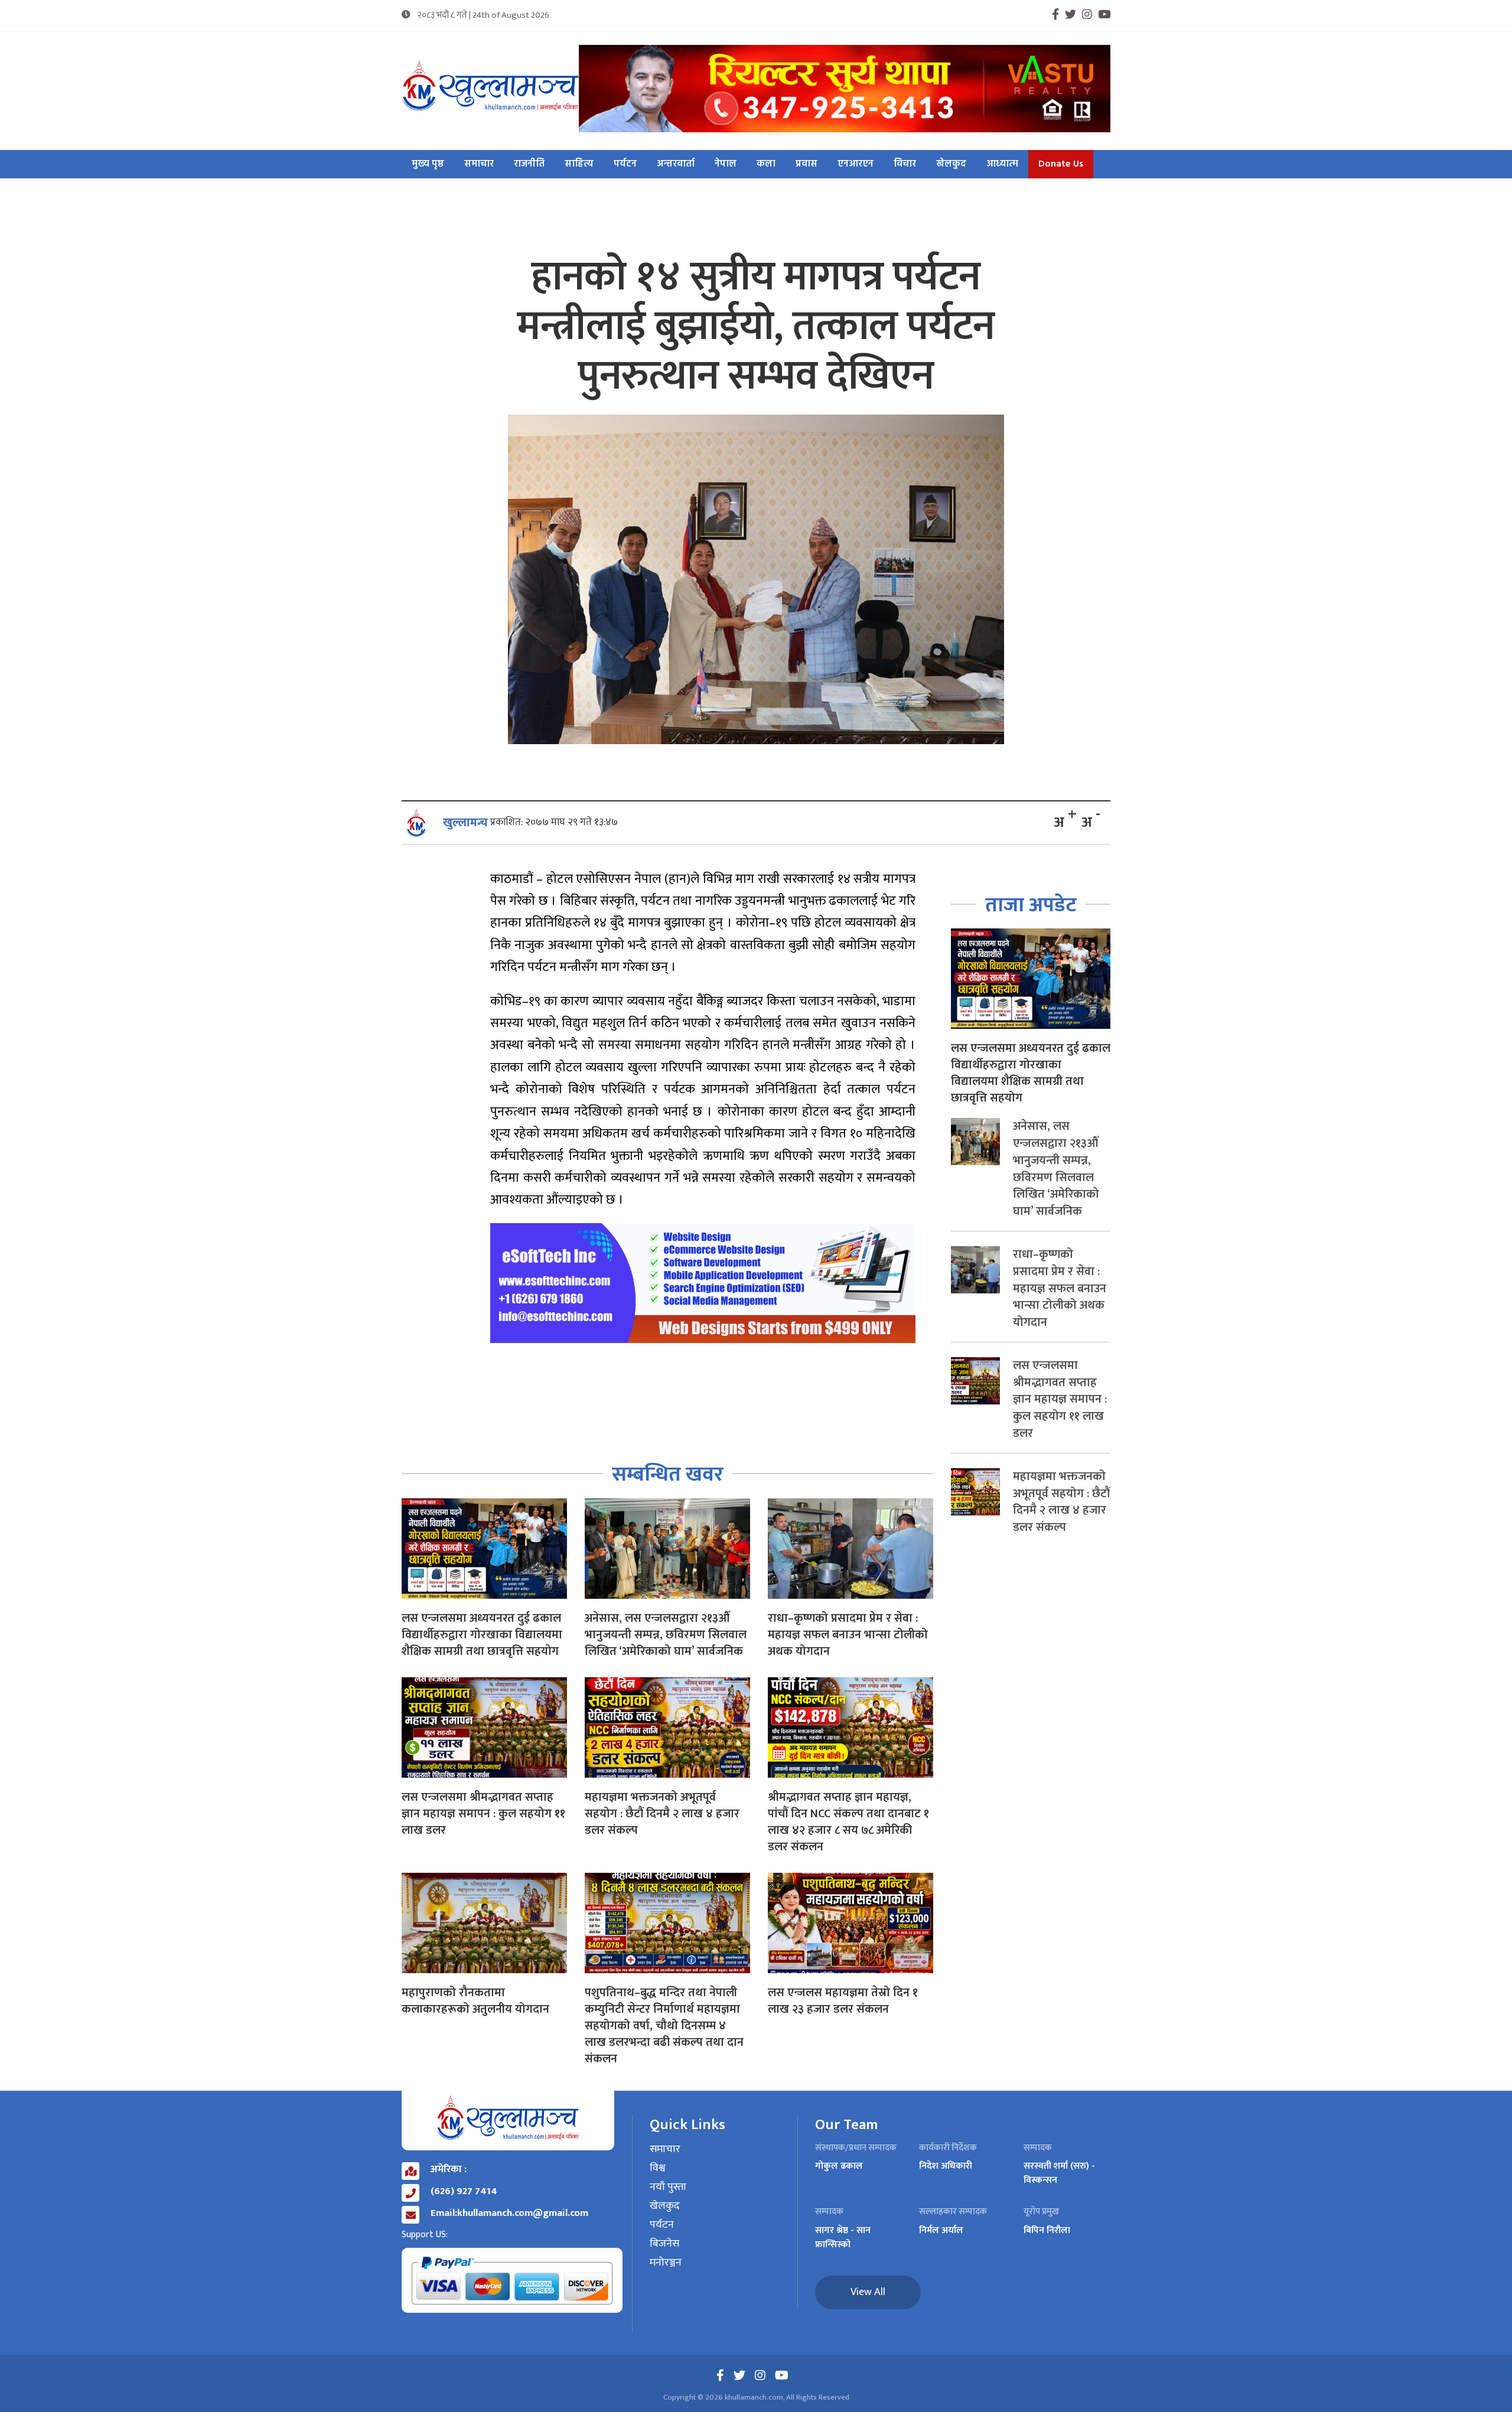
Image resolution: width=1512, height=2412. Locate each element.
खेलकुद (951, 164)
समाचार (479, 164)
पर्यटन (625, 164)
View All (868, 2292)
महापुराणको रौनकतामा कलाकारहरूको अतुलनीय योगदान (475, 2001)
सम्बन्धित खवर (668, 1474)
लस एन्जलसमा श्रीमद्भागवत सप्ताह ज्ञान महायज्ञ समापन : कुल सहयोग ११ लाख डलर (483, 1814)
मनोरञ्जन (666, 2263)
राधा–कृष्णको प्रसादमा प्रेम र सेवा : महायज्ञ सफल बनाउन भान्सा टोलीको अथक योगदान (848, 1635)
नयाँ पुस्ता (668, 2188)
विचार (905, 164)
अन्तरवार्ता (676, 164)
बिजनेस (664, 2244)
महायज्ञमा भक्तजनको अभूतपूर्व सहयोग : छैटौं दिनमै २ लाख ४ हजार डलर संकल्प (662, 1814)
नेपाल (726, 164)
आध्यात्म (1002, 164)
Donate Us (1061, 164)
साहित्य (579, 164)
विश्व (658, 2169)
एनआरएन (856, 164)
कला (766, 164)
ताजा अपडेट (1031, 905)
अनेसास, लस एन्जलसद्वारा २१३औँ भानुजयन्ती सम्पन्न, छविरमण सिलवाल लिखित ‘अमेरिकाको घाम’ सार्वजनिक (666, 1635)
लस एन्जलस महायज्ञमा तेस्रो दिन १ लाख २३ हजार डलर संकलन (843, 2001)
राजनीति (529, 164)
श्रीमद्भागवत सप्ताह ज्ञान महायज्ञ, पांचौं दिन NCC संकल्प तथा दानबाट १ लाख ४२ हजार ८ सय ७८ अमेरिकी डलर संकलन (848, 1822)
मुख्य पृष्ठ (428, 164)
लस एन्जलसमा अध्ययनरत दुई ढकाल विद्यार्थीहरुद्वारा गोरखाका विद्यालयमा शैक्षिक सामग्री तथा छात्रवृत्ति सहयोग (482, 1635)
